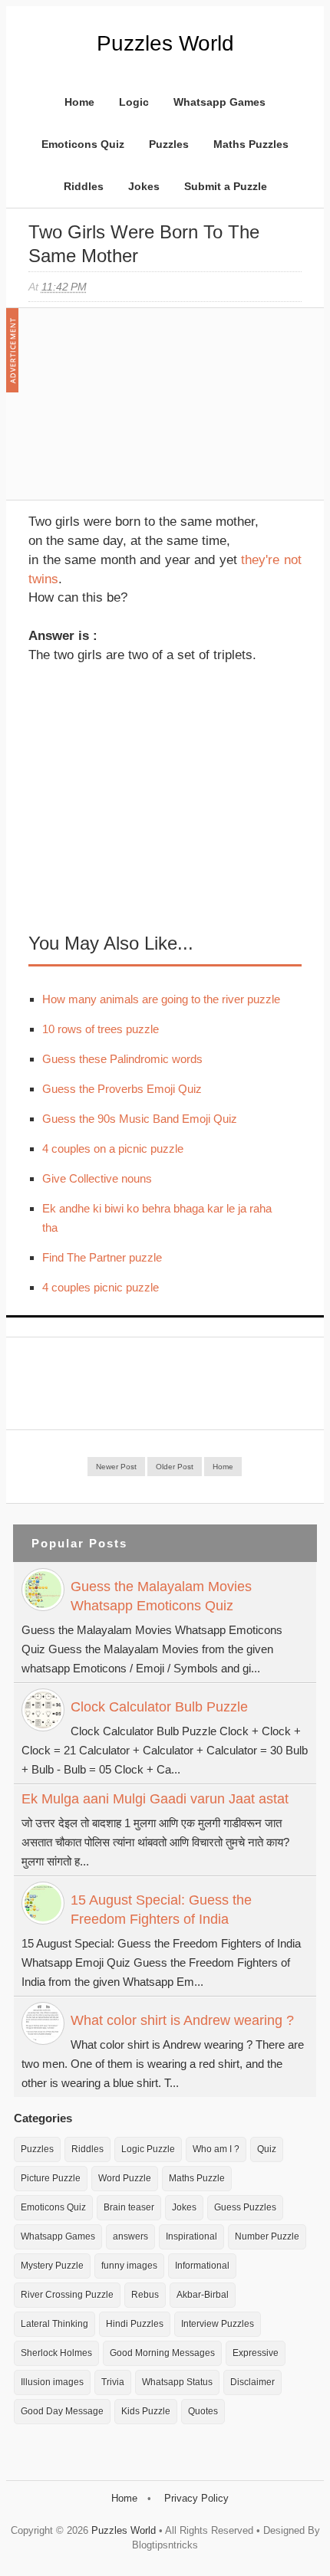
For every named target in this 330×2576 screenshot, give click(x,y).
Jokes (144, 186)
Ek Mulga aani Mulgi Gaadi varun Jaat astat (155, 1799)
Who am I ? (216, 2149)
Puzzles (169, 144)
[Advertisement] (144, 412)
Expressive (256, 2353)
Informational (202, 2266)
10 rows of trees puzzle (101, 1029)
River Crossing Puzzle (67, 2295)
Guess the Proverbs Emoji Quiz (122, 1089)
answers (130, 2236)
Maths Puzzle (197, 2178)
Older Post (175, 1467)
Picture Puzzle (51, 2178)
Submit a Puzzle (226, 186)
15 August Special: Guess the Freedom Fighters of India (161, 1910)
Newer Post (116, 1467)
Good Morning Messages (162, 2353)
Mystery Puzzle (52, 2266)
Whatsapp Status (177, 2382)
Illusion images (52, 2382)
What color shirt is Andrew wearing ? (182, 2020)
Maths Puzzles (251, 144)
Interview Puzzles (218, 2324)
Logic (134, 102)
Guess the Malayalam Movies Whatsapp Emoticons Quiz (161, 1596)
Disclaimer (252, 2382)
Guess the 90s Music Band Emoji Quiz (140, 1119)
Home (79, 102)
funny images (129, 2266)
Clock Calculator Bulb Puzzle (159, 1707)
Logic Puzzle (148, 2149)
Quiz (267, 2149)
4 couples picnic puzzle (101, 1287)
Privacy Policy (196, 2498)
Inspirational (191, 2236)
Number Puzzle (267, 2236)
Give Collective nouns (97, 1178)
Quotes (203, 2411)
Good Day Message (62, 2411)
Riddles (84, 186)
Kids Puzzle (146, 2411)
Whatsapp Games (219, 102)
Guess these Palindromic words (122, 1059)
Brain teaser (129, 2207)
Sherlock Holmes (56, 2353)
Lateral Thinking (54, 2324)
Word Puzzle (125, 2178)
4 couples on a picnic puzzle (113, 1149)
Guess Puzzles (245, 2207)
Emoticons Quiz (83, 144)
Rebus (145, 2295)
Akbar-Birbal (203, 2295)
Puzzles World (165, 43)
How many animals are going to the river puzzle (161, 999)
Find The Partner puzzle (102, 1257)
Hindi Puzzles (135, 2324)
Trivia (113, 2382)
